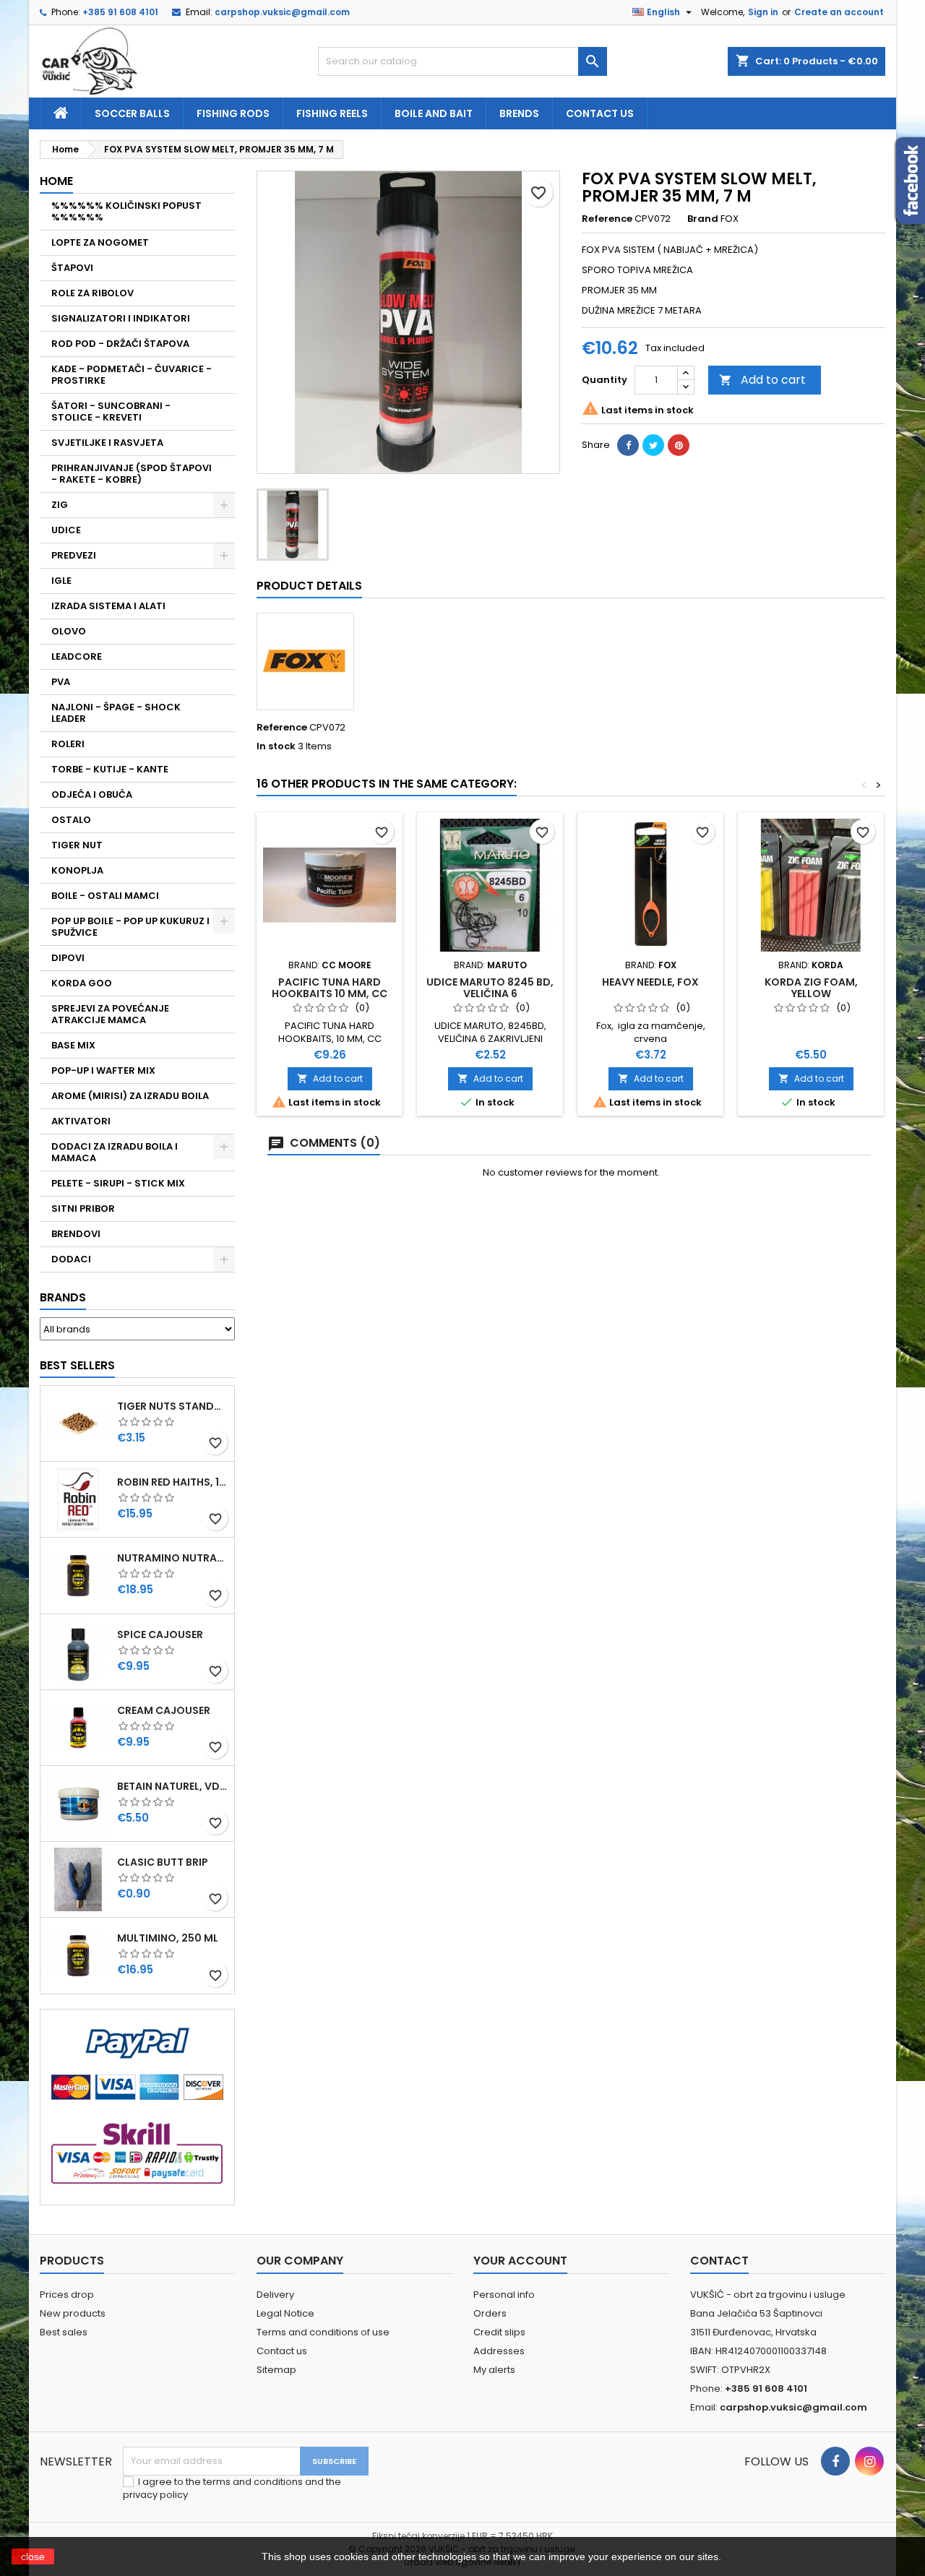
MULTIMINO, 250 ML (168, 1938)
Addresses (499, 2351)
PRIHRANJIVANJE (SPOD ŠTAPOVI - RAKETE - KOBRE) (132, 474)
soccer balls (132, 113)
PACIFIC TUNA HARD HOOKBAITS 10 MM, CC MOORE (330, 994)
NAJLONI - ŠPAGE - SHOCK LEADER (116, 713)
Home (56, 181)
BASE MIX (73, 1045)
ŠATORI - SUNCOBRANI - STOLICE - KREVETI (111, 412)
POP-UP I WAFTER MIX (103, 1071)
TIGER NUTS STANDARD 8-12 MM (173, 1406)
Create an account (839, 12)
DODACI (71, 1259)
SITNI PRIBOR (83, 1209)
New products (73, 2313)
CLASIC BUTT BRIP (163, 1862)
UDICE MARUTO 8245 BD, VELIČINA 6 (490, 988)
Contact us (600, 113)
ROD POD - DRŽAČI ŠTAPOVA (120, 344)
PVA (61, 682)
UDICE (66, 530)
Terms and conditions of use (323, 2332)
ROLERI (68, 744)
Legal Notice (285, 2313)
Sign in (763, 12)
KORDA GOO (82, 983)
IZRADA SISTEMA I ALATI (108, 606)
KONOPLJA (77, 870)
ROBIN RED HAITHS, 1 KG (173, 1482)
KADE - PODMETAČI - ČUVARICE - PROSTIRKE (132, 375)
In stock (276, 746)
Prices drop (67, 2295)
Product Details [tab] (309, 586)
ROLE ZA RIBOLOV (92, 293)
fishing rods (233, 113)
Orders (490, 2313)
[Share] (628, 445)
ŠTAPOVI (72, 268)
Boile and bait (434, 113)
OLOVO (69, 631)
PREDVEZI (74, 555)
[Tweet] (653, 445)
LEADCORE (77, 656)
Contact (719, 2261)
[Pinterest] (679, 445)
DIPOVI (68, 958)
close (33, 2556)
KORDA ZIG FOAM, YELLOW (811, 988)
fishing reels (332, 113)
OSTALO (71, 820)
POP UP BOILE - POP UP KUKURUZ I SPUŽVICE (130, 927)
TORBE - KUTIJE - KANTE (110, 769)
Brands (63, 1297)
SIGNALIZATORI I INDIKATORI (121, 318)
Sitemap (276, 2370)
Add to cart (762, 380)
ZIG (60, 505)
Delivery (275, 2295)
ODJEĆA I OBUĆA (92, 794)
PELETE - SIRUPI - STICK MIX (118, 1183)
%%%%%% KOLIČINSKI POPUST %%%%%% (126, 211)
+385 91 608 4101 (120, 12)
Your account (520, 2261)
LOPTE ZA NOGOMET (100, 242)
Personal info (504, 2295)
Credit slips (499, 2332)
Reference (607, 219)
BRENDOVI (76, 1234)
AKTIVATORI (81, 1121)
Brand (703, 219)
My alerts (494, 2370)
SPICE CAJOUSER (160, 1634)
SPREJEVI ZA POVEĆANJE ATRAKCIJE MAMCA (110, 1014)
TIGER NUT (77, 845)
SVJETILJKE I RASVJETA (107, 443)
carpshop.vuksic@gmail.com (282, 12)
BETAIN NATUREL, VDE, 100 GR (173, 1786)
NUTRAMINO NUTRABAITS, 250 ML (173, 1558)
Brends (519, 113)
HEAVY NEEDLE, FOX (650, 982)
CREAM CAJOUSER (164, 1710)
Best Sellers (77, 1365)
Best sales (64, 2332)
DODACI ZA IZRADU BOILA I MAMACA (115, 1152)
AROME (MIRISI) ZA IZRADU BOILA (130, 1096)
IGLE (61, 581)
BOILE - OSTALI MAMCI (105, 896)
